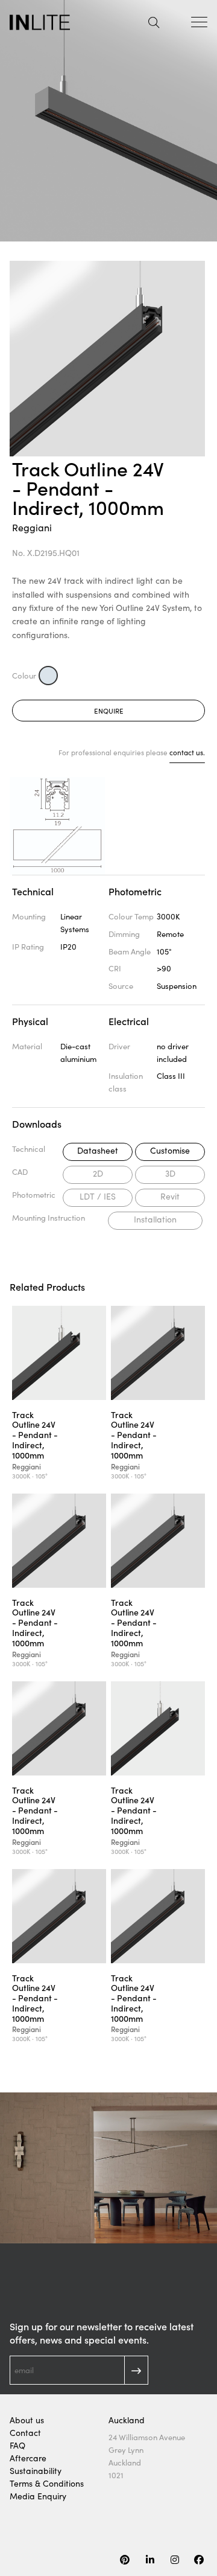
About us (27, 2420)
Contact (25, 2433)
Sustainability (36, 2471)
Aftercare (28, 2458)
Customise (170, 1150)
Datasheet (98, 1150)
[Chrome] (48, 676)
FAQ (17, 2445)
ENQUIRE (109, 711)
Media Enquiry (38, 2496)
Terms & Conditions (47, 2483)
